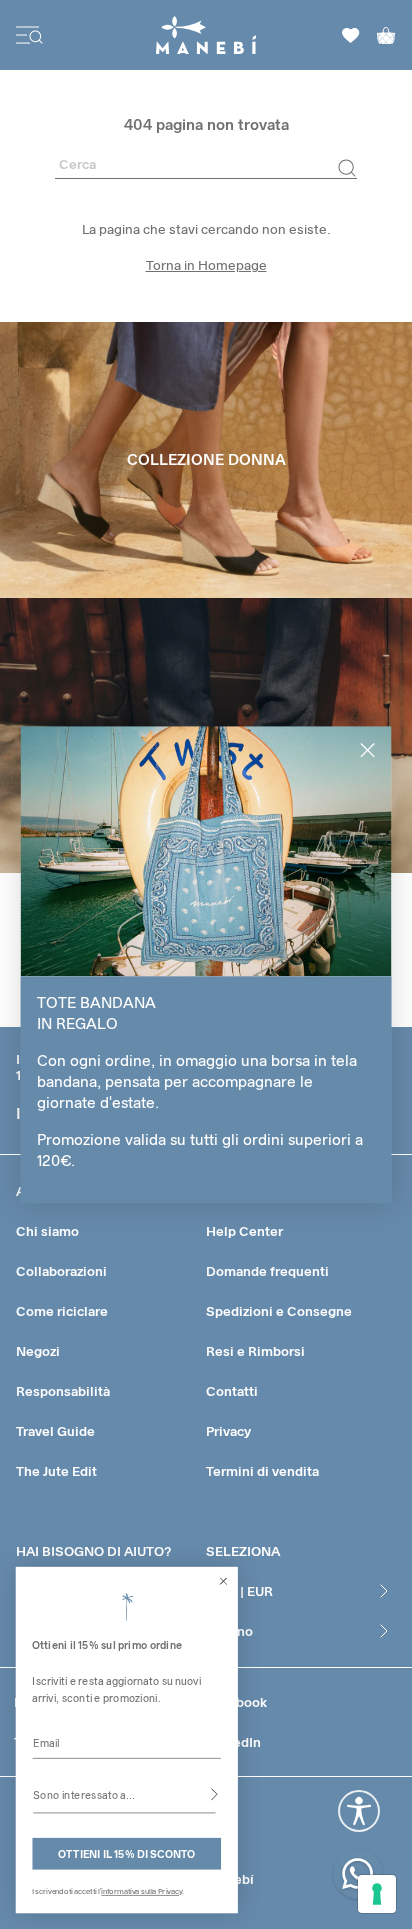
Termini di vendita (262, 1471)
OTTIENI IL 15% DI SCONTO (126, 1853)
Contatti (232, 1391)
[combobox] (124, 1794)
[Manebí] (206, 35)
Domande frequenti (267, 1271)
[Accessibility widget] (359, 1811)
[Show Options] (214, 1794)
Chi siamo (47, 1231)
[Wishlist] (351, 35)
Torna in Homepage (206, 265)
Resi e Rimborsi (255, 1351)
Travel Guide (55, 1431)
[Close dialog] (224, 1581)
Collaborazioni (61, 1271)
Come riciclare (62, 1311)
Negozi (38, 1351)
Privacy (228, 1431)
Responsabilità (63, 1391)
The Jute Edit (56, 1471)
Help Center (244, 1231)
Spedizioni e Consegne (279, 1311)
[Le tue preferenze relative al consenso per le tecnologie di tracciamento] (377, 1894)
